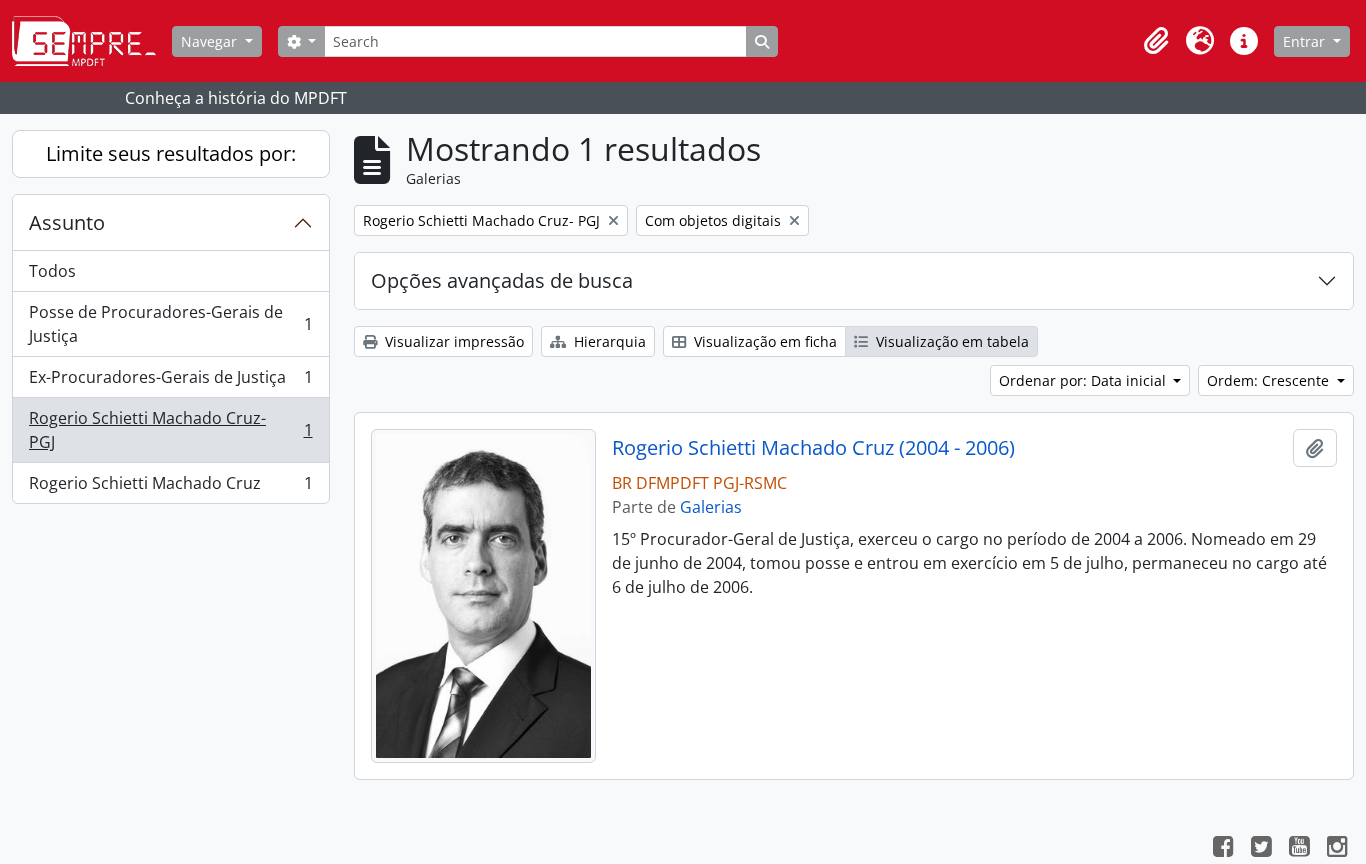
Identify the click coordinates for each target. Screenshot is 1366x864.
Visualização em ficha (763, 341)
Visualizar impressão (452, 341)
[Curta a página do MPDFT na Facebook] (1223, 849)
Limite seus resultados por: (171, 153)
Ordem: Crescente (1270, 380)
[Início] (92, 41)
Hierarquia (608, 341)
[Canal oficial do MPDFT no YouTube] (1299, 849)
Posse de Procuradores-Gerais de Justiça (170, 324)
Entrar (1306, 41)
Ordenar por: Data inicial (1084, 380)
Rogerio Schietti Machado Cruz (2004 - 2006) (813, 448)
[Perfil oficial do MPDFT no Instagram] (1337, 849)
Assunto (67, 222)
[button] (1156, 41)
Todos (52, 271)
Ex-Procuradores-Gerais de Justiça (170, 382)
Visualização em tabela (950, 341)
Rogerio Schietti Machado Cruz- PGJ (170, 430)
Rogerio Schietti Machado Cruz (170, 487)
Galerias (711, 507)
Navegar (211, 41)
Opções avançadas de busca (502, 280)
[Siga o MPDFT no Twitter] (1261, 849)
